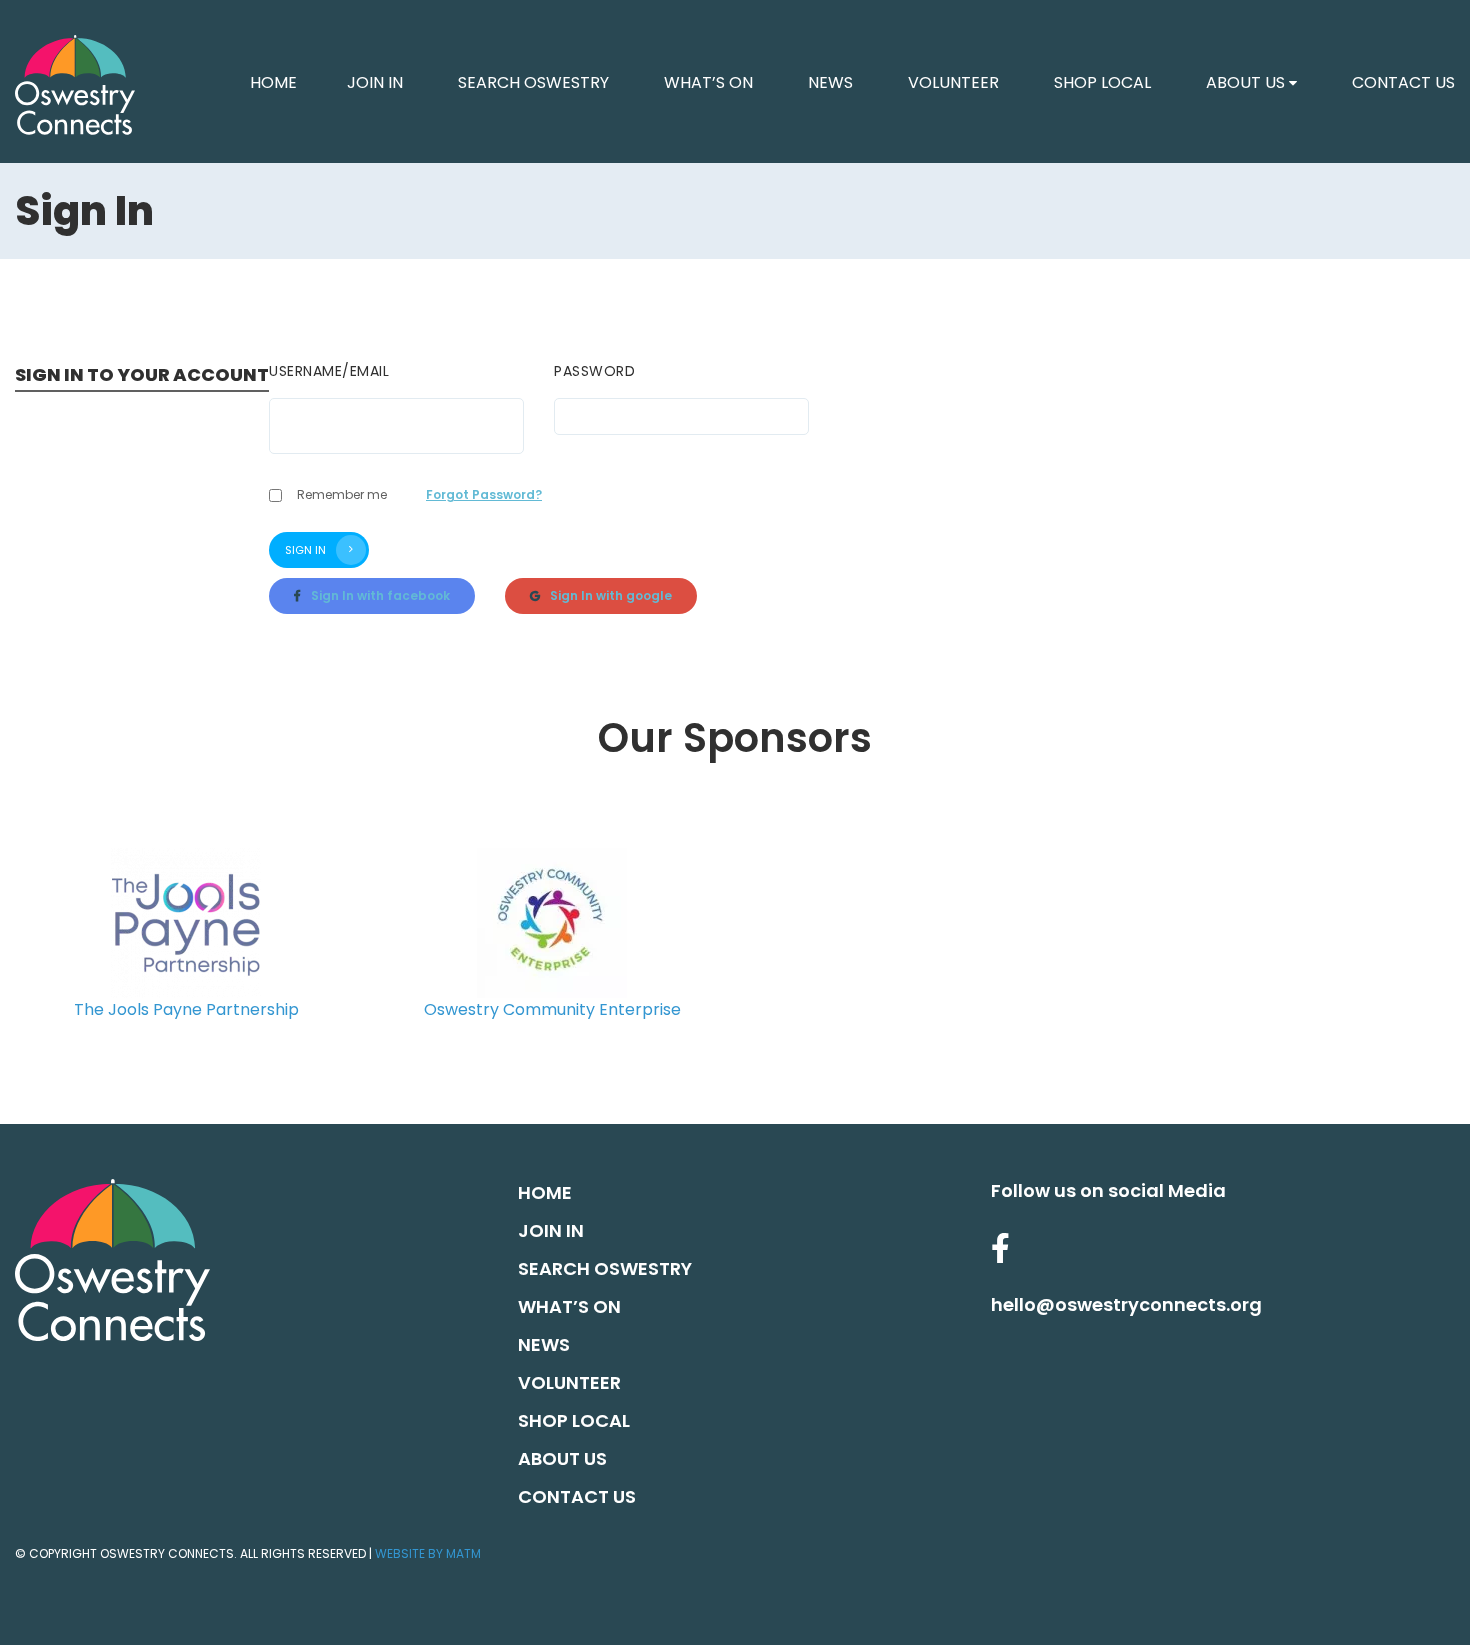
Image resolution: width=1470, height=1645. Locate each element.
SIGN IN (305, 550)
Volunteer (953, 82)
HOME (273, 82)
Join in (551, 1230)
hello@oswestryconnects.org (1126, 1304)
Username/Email (329, 371)
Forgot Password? (484, 494)
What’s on (708, 82)
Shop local (1102, 82)
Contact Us (1403, 82)
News (830, 82)
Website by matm (428, 1553)
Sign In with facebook (380, 595)
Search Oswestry (533, 82)
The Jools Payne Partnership (186, 1009)
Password (594, 371)
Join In (375, 82)
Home (545, 1192)
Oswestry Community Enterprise (552, 1009)
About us (1245, 82)
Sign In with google (611, 595)
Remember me (342, 494)
